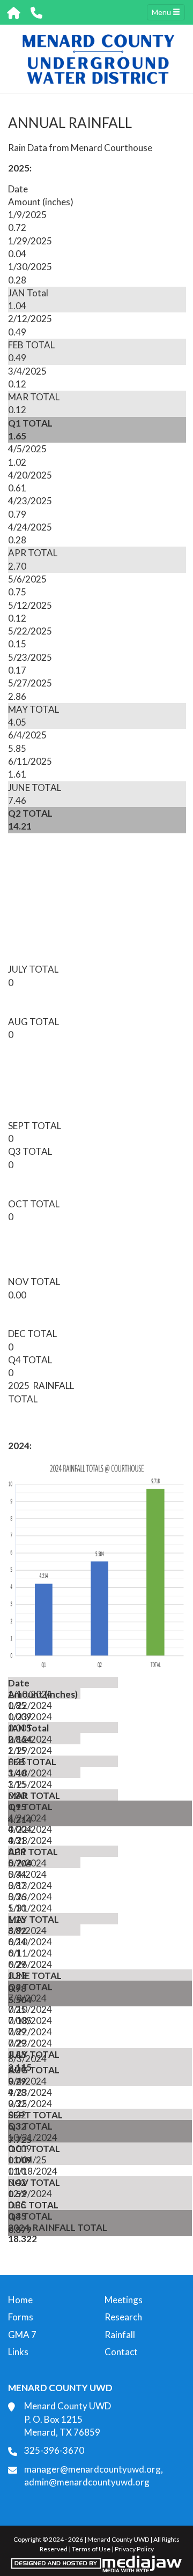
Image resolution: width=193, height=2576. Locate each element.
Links (18, 2352)
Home (20, 2300)
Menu (162, 12)
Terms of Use (91, 2549)
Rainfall (120, 2335)
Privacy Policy (134, 2549)
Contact (121, 2352)
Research (123, 2317)
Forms (21, 2317)
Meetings (124, 2300)
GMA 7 (22, 2335)
